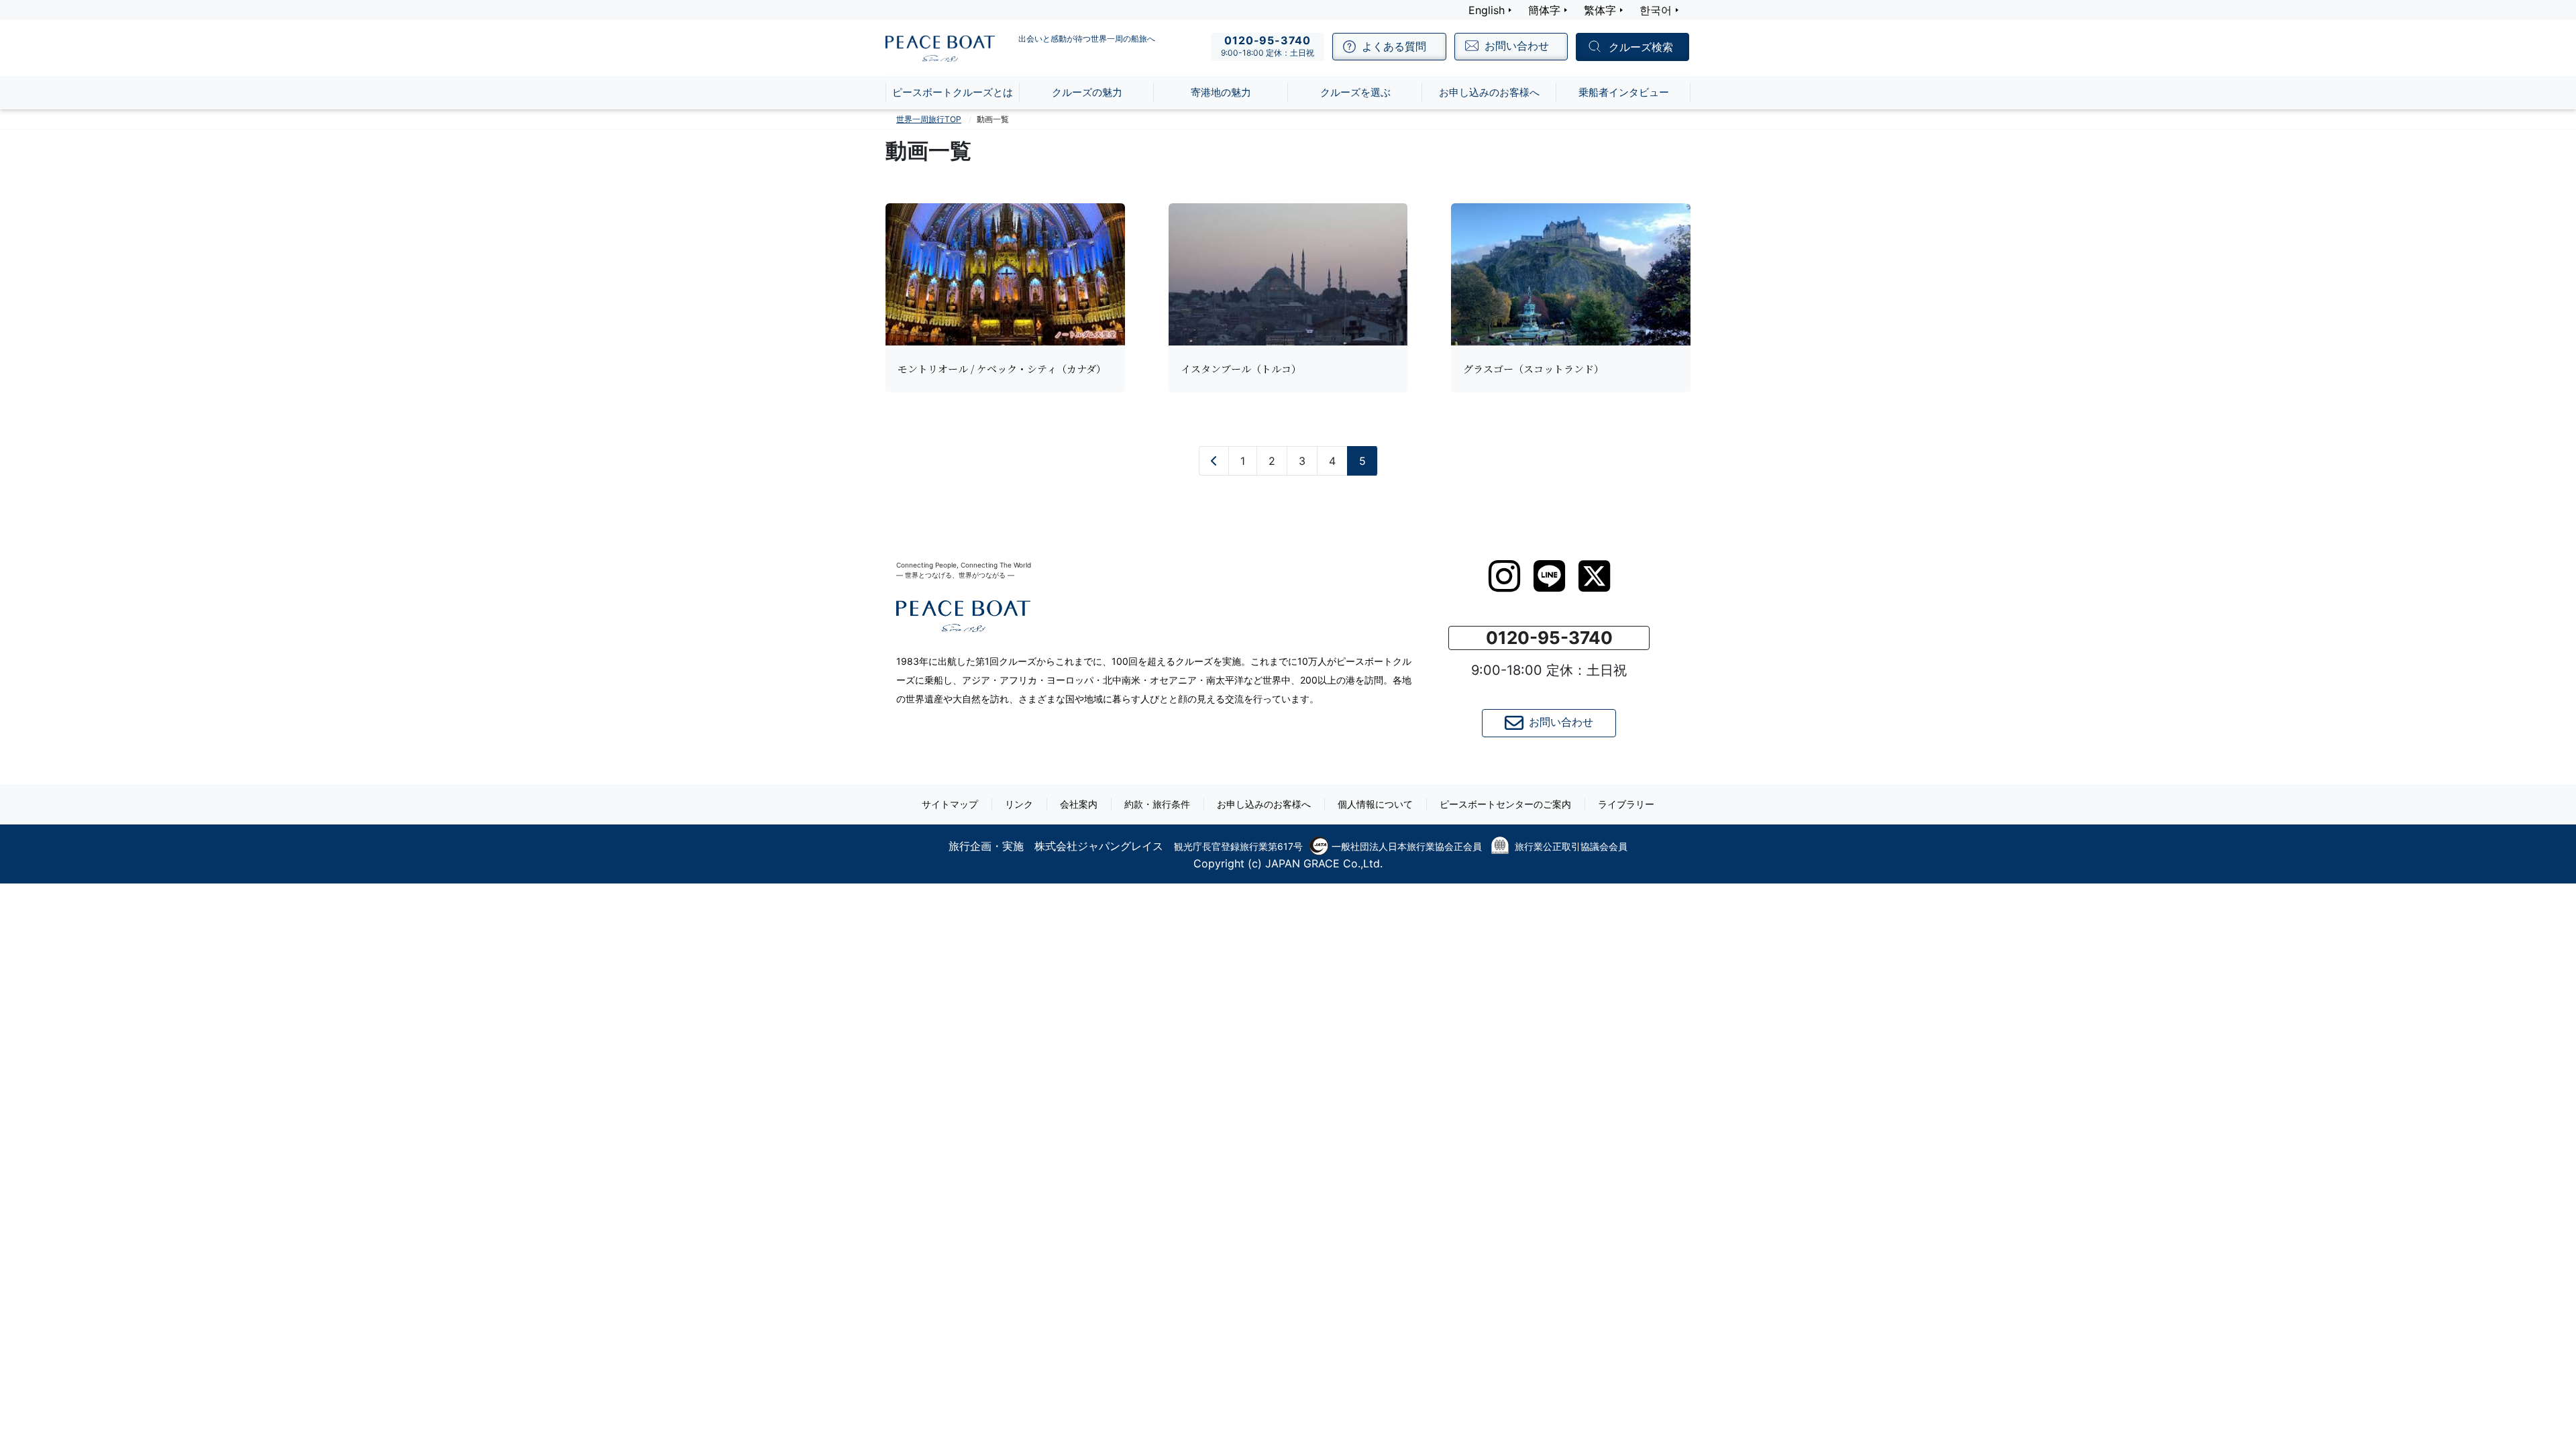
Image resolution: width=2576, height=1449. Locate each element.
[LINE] (1549, 576)
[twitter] (1594, 576)
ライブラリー (1626, 804)
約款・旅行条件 (1157, 804)
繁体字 (1600, 10)
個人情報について (1375, 804)
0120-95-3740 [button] (1549, 638)
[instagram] (1504, 576)
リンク (1019, 804)
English (1487, 10)
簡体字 (1544, 10)
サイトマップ (950, 804)
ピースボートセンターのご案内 (1505, 804)
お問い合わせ (1561, 722)
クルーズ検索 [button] (1641, 48)
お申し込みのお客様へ (1264, 804)
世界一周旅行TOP (929, 119)
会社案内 (1079, 804)
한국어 (1656, 10)
